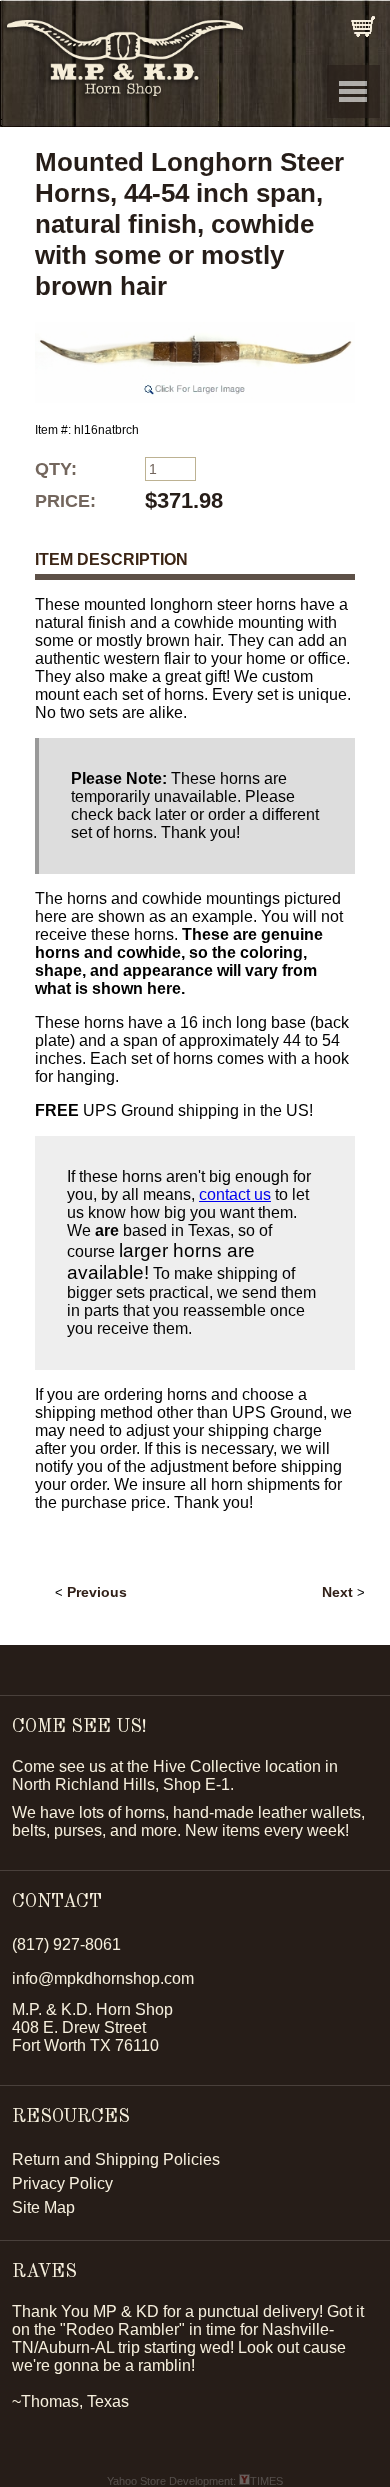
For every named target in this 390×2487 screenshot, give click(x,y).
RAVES (44, 2272)
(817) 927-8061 (66, 1944)
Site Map (43, 2207)
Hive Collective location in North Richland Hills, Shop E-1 (175, 1775)
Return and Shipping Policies (116, 2159)
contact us (235, 1194)
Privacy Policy (62, 2183)
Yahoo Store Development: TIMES (195, 2481)
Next (337, 1592)
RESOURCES (71, 2117)
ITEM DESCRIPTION (111, 559)
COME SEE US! (79, 1727)
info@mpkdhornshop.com (103, 1978)
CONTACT (57, 1902)
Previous (97, 1592)
